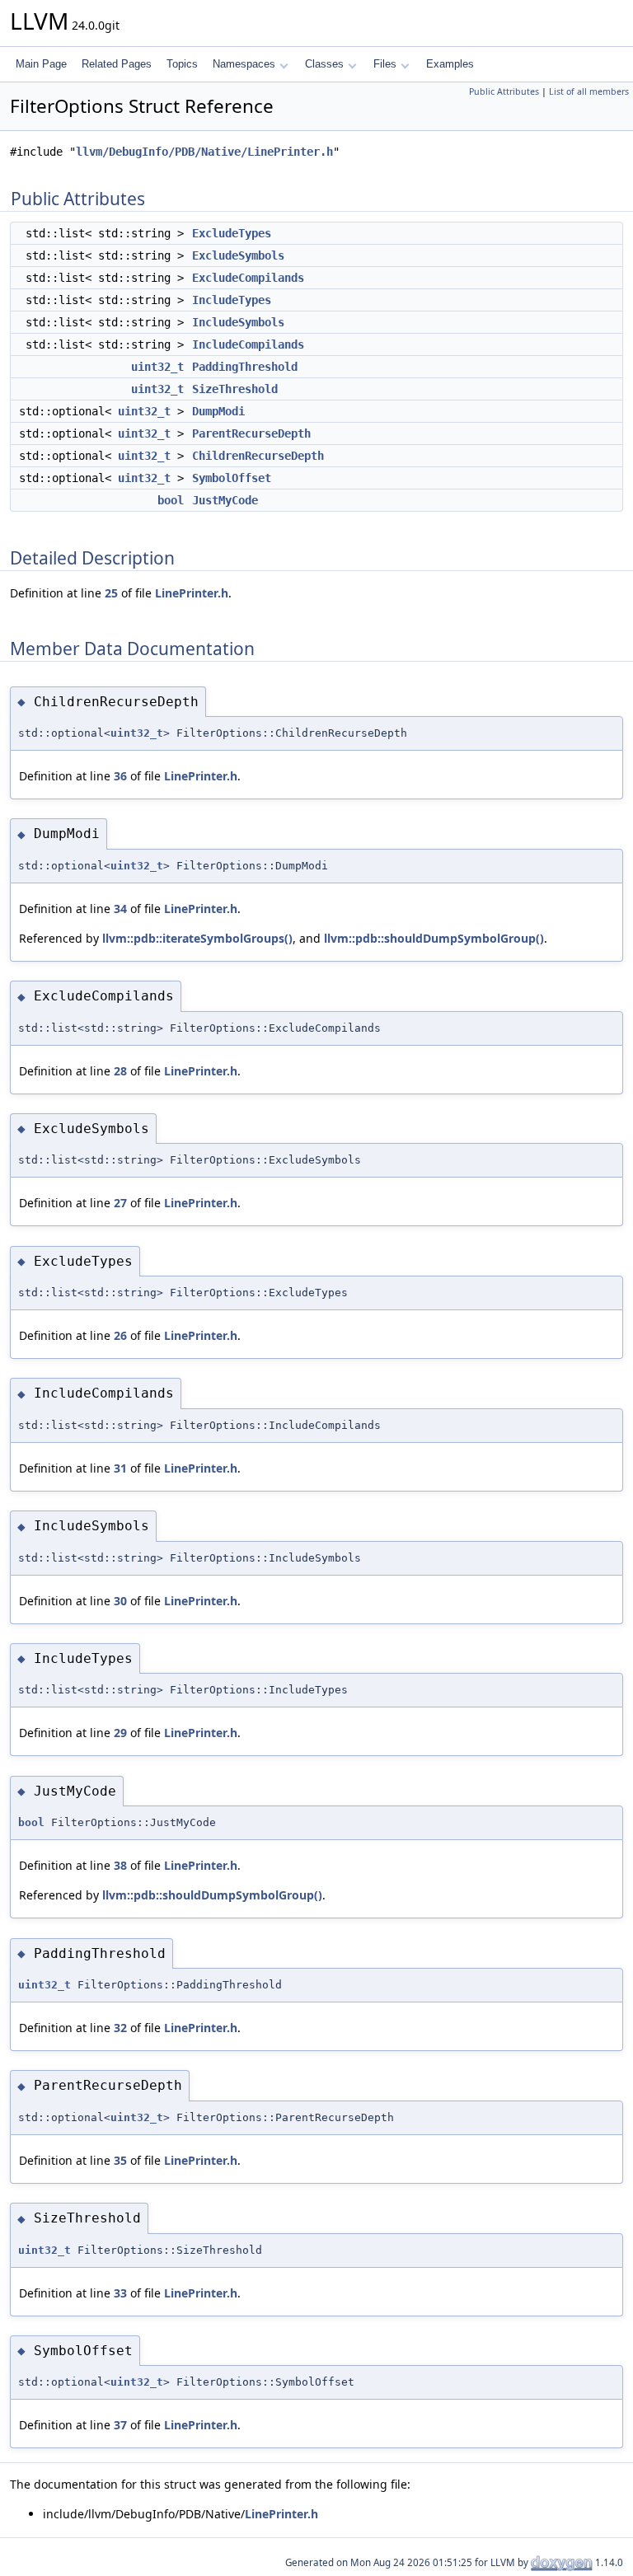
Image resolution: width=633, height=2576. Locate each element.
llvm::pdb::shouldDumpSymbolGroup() (434, 938)
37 (120, 2425)
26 (120, 1335)
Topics (182, 64)
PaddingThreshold (245, 367)
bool (171, 500)
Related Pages (117, 64)
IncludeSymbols (238, 322)
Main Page (41, 64)
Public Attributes (504, 91)
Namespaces (244, 64)
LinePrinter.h (192, 593)
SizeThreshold (235, 389)
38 (120, 1865)
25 (111, 593)
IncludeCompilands (248, 344)
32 (120, 2028)
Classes (324, 64)
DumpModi (218, 411)
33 (120, 2293)
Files (385, 64)
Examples (450, 64)
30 (120, 1601)
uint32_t (157, 367)
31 (120, 1468)
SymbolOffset (232, 478)
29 (120, 1733)
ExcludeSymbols (238, 255)
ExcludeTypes (232, 233)
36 (120, 776)
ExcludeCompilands (248, 278)
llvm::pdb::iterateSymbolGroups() (197, 938)
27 (120, 1203)
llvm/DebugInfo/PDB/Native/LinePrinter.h (204, 152)
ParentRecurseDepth (251, 433)
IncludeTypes (232, 300)
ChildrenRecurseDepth (258, 456)
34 (120, 909)
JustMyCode (225, 500)
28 (120, 1071)
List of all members (589, 91)
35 (120, 2160)
